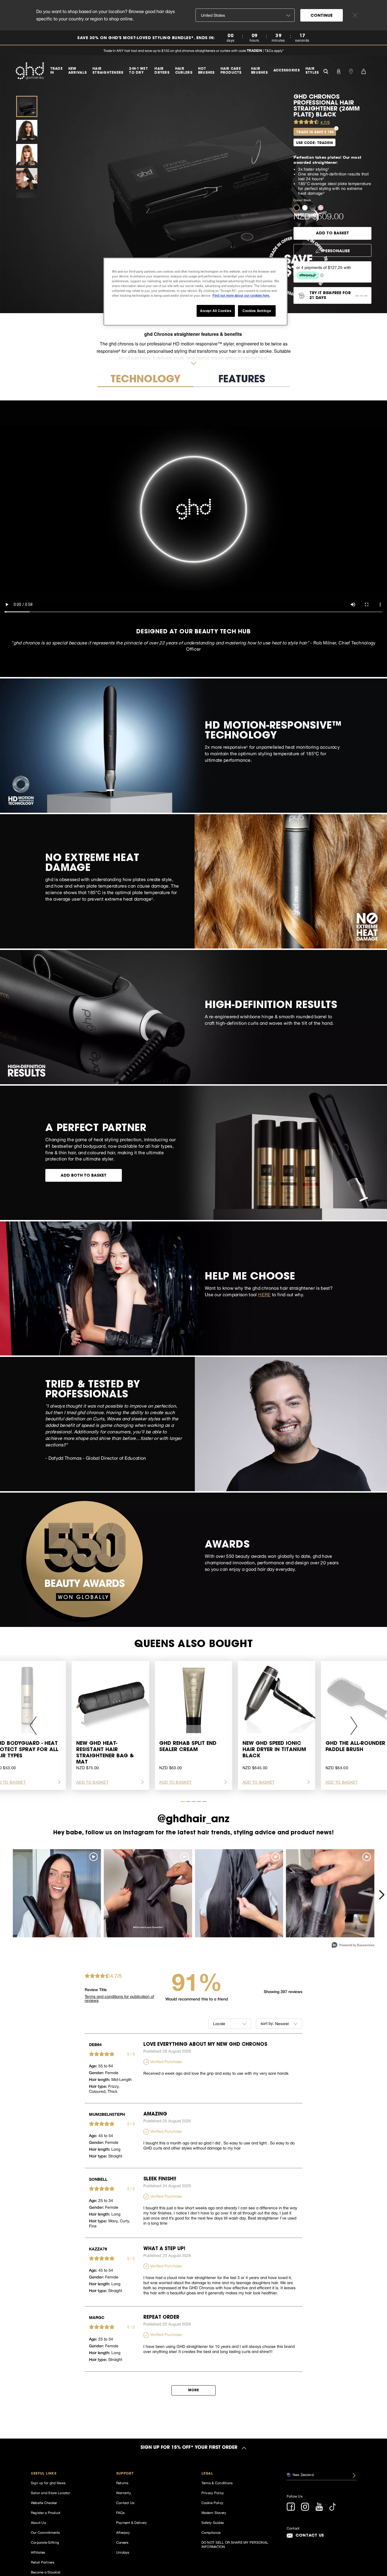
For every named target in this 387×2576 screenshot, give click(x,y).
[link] (193, 38)
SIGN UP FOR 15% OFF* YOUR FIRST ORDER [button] (189, 2448)
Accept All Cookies (216, 311)
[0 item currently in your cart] (363, 71)
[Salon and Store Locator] (351, 71)
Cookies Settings (257, 311)
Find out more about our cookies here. (241, 295)
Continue (322, 16)
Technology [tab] (145, 380)
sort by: (267, 2023)
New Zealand (303, 2475)
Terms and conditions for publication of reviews (119, 1998)
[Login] (339, 71)
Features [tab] (242, 380)
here (264, 1295)
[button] (298, 207)
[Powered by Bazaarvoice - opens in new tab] (353, 1946)
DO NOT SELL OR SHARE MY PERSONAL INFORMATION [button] (235, 2545)
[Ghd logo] (30, 71)
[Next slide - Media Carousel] (381, 1895)
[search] (326, 71)
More (193, 2390)
